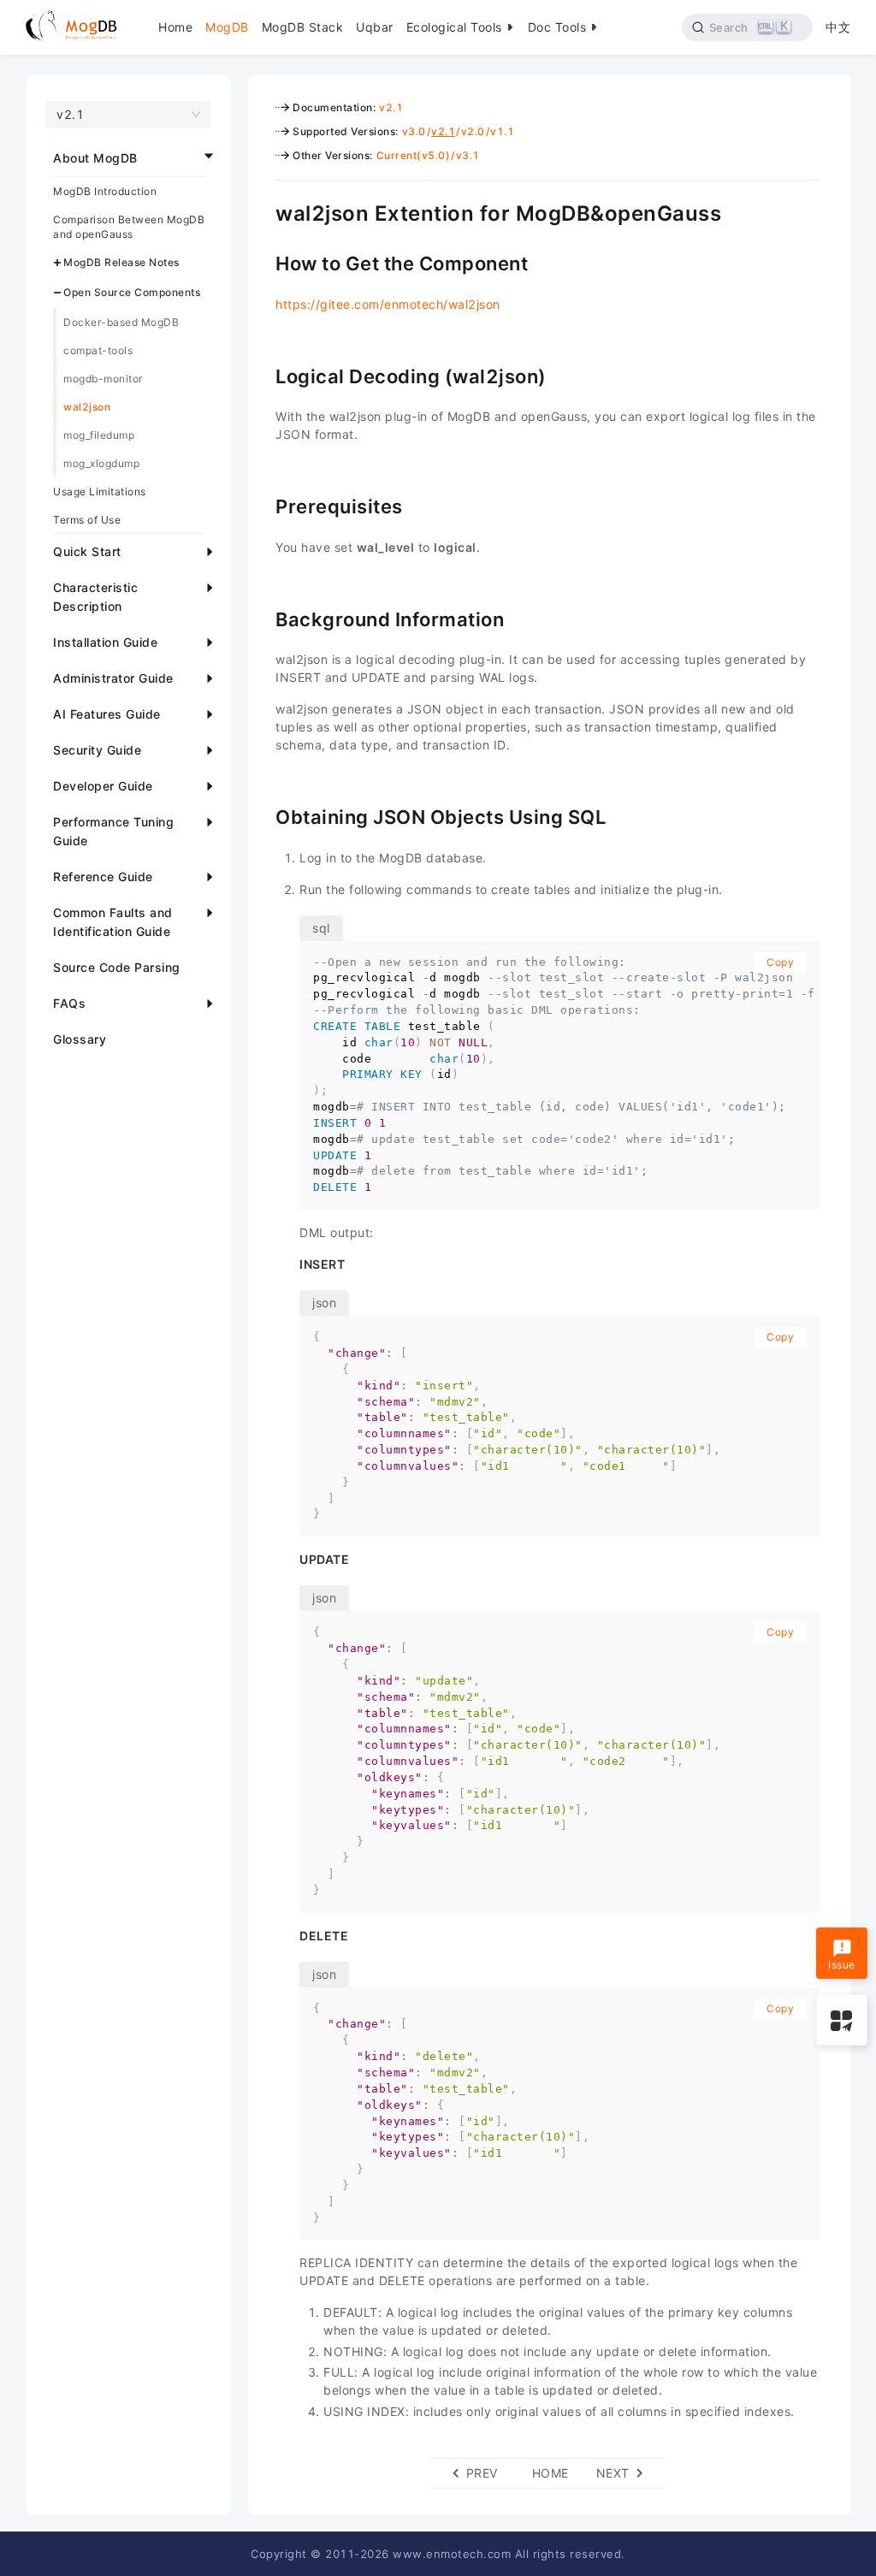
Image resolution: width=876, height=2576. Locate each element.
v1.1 (502, 131)
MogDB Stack (303, 27)
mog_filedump (99, 435)
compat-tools (98, 350)
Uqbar (375, 27)
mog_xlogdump (101, 463)
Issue (842, 1965)
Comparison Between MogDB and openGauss (129, 227)
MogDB (227, 27)
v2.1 (391, 107)
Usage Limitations (100, 492)
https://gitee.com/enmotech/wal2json (388, 304)
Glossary (80, 1039)
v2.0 (473, 131)
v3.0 (414, 131)
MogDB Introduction (105, 191)
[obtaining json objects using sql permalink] (263, 815)
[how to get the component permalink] (263, 262)
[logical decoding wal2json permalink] (263, 375)
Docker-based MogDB (121, 322)
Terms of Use (87, 520)
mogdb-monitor (103, 379)
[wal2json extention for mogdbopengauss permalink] (263, 211)
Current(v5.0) (414, 155)
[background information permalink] (263, 618)
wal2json (87, 407)
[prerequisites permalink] (263, 505)
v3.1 (468, 155)
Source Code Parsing (117, 967)
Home (175, 27)
